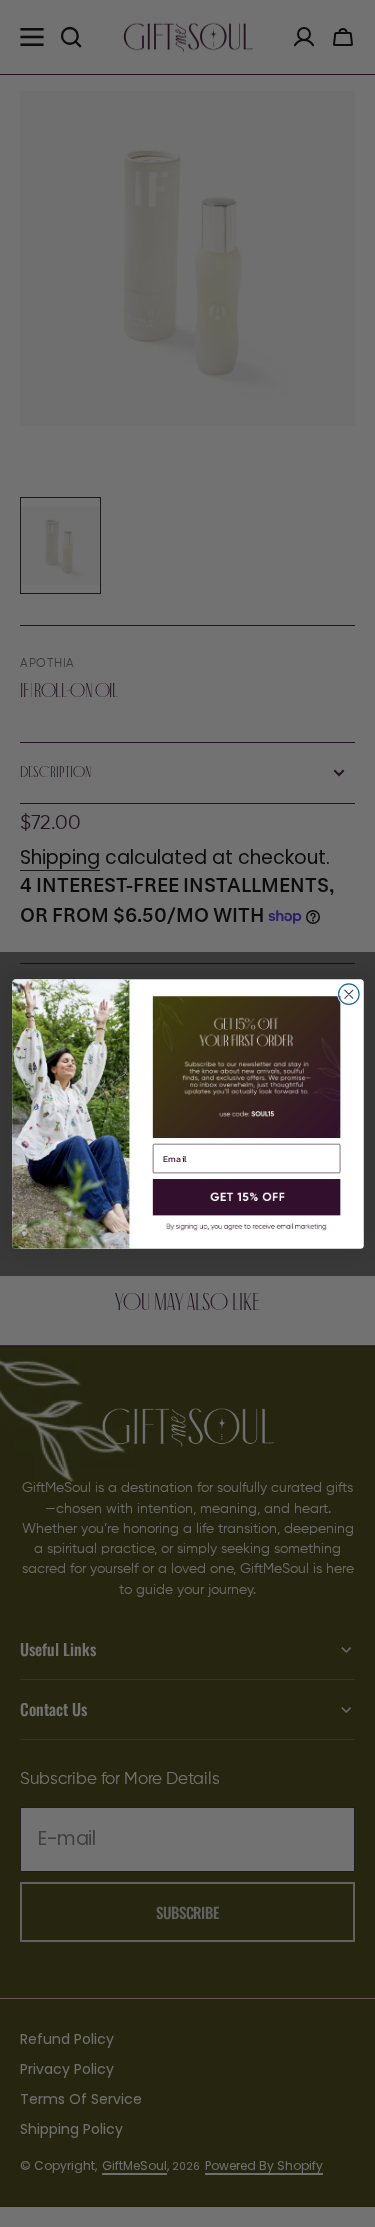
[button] (246, 1197)
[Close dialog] (348, 993)
